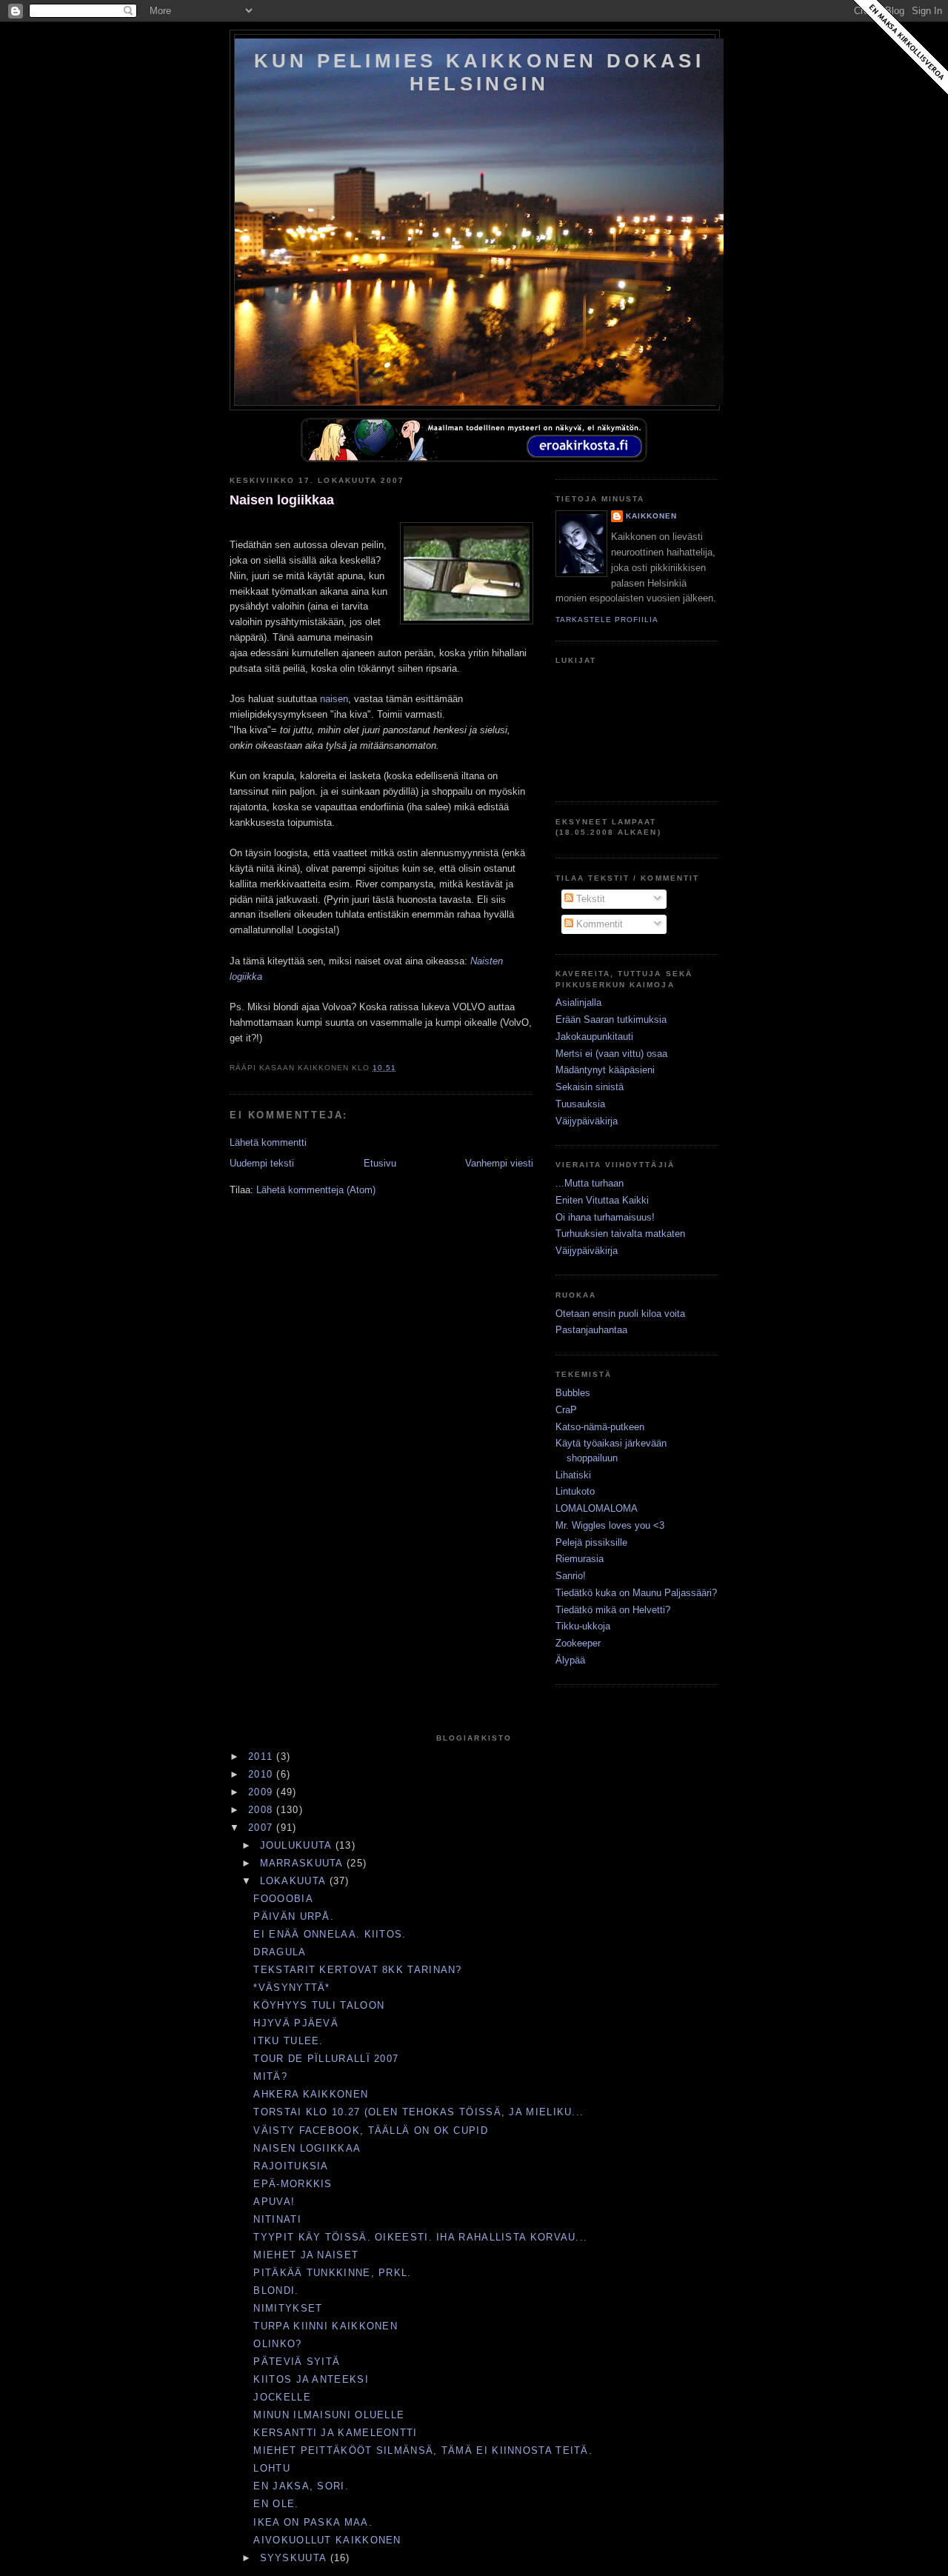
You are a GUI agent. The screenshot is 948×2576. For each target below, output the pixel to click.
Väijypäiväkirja (587, 1121)
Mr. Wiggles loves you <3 (610, 1525)
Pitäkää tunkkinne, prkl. (332, 2273)
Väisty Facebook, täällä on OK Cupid (371, 2130)
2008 (263, 1810)
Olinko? (277, 2344)
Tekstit (589, 899)
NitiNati (277, 2219)
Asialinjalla (578, 1002)
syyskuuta (295, 2558)
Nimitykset (288, 2308)
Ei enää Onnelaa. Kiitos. (330, 1934)
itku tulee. (288, 2041)
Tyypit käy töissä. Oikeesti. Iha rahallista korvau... (420, 2237)
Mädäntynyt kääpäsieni (605, 1070)
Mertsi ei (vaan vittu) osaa (611, 1054)
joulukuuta (298, 1845)
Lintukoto (575, 1491)
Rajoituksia (291, 2166)
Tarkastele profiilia (607, 620)
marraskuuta (304, 1863)
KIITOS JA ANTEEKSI (311, 2379)
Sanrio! (571, 1576)
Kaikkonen (651, 516)
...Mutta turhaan (590, 1183)
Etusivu (380, 1163)
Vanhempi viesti (499, 1163)
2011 (263, 1756)
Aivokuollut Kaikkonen (327, 2540)
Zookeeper (578, 1643)
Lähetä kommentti (268, 1142)
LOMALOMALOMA (597, 1508)
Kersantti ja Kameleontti (335, 2433)
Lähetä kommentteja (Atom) (316, 1190)
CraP (566, 1410)
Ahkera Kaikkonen (311, 2094)
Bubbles (573, 1393)
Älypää (570, 1660)
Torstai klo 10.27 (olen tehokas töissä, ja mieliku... (418, 2112)
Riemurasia (580, 1559)
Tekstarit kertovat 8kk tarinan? (357, 1970)
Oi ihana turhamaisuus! (605, 1217)
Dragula (280, 1952)
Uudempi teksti (262, 1163)
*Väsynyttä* (291, 1988)
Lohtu (272, 2468)
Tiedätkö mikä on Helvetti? (613, 1610)
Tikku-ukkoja (583, 1626)
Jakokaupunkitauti (594, 1037)
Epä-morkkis (293, 2184)
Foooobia (283, 1899)
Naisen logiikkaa (282, 500)
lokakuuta (295, 1881)
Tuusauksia (580, 1104)
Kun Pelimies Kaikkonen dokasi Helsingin (479, 72)
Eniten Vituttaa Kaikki (602, 1200)
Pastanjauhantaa (591, 1330)
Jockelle (282, 2397)
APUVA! (274, 2202)
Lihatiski (573, 1475)
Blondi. (276, 2290)
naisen (334, 699)
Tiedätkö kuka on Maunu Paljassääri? (636, 1593)
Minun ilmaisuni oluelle (329, 2415)
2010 (263, 1774)
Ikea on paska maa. (313, 2522)
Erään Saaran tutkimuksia (611, 1020)
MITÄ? (270, 2076)
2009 (263, 1792)
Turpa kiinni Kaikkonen (326, 2326)
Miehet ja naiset (306, 2255)
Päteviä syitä (297, 2362)
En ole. (276, 2504)
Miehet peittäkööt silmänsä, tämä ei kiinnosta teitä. (423, 2450)
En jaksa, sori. (301, 2486)
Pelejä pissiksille (591, 1542)
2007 (263, 1828)
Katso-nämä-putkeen (600, 1427)
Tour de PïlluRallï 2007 (326, 2059)
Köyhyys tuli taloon (319, 2005)
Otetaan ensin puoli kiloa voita (620, 1314)
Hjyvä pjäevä (296, 2023)
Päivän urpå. (294, 1916)
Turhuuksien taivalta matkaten (620, 1234)
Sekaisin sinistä (590, 1087)
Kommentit (598, 924)
